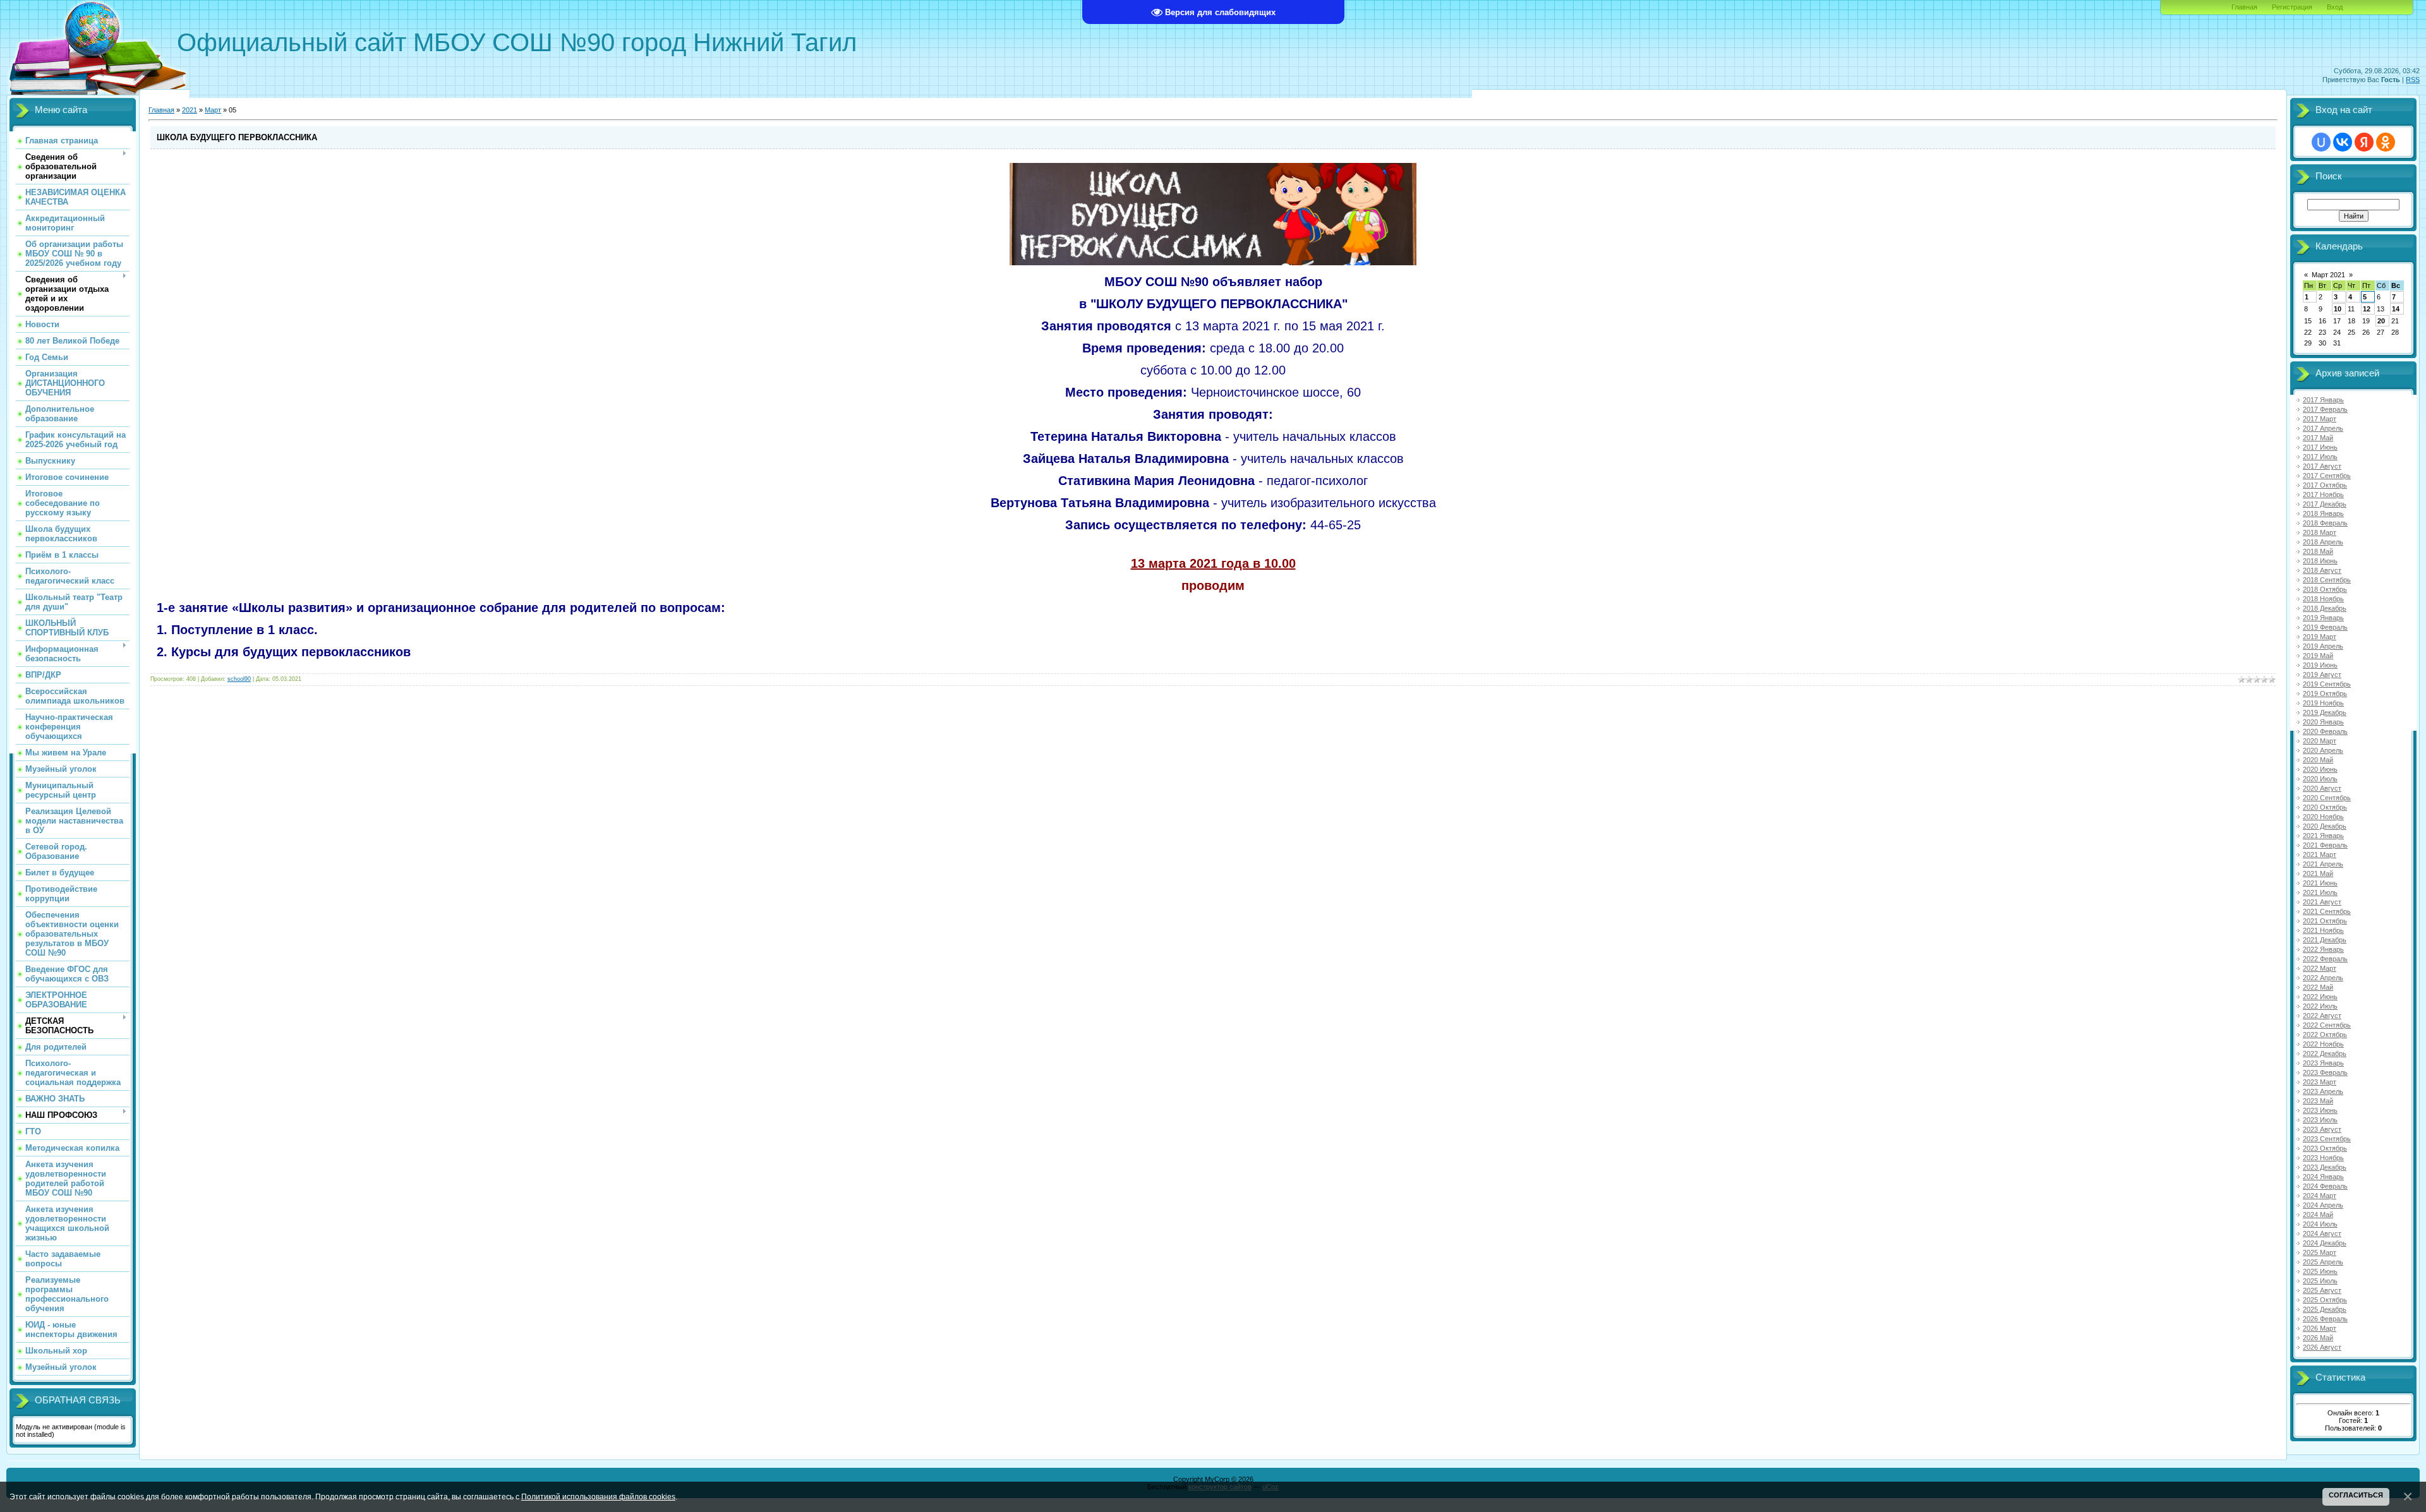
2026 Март (2320, 1328)
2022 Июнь (2320, 997)
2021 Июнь (2320, 883)
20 (2381, 321)
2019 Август (2322, 675)
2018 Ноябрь (2323, 599)
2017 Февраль (2325, 409)
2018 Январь (2323, 513)
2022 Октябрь (2325, 1035)
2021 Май (2318, 873)
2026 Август (2322, 1347)
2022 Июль (2320, 1006)
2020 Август (2322, 788)
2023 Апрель (2323, 1091)
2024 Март (2320, 1196)
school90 (239, 679)
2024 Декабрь (2325, 1243)
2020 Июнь (2320, 769)
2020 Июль (2320, 779)
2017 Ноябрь (2323, 495)
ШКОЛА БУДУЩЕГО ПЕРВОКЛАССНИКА (237, 137)
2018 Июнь (2320, 561)
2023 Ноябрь (2323, 1158)
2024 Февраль (2325, 1186)
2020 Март (2320, 741)
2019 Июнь (2320, 665)
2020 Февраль (2325, 731)
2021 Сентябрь (2327, 911)
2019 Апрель (2323, 646)
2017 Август (2322, 466)
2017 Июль (2320, 457)
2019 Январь (2323, 618)
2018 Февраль (2325, 523)
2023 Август (2322, 1129)
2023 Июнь (2320, 1110)
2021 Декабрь (2325, 940)
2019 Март (2320, 637)
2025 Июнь (2320, 1271)
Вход (2335, 7)
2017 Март (2320, 419)
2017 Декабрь (2325, 504)
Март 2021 (2328, 275)
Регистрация (2292, 7)
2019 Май (2318, 656)
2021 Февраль (2325, 845)
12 (2367, 309)
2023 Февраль (2325, 1072)
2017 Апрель (2323, 428)
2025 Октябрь (2325, 1300)
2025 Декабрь (2325, 1309)
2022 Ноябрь (2323, 1044)
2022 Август (2322, 1016)
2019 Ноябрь (2323, 703)
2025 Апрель (2323, 1262)
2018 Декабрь (2325, 608)
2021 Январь (2323, 836)
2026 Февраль (2325, 1319)
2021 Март (2320, 855)
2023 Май (2318, 1101)
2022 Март (2320, 968)
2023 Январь (2323, 1063)
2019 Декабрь (2325, 712)
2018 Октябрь (2325, 589)
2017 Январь (2323, 400)
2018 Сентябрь (2327, 580)
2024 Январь (2323, 1177)
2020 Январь (2323, 722)
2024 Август (2322, 1233)
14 (2396, 309)
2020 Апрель (2323, 750)
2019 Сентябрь (2327, 684)
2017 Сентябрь (2327, 476)
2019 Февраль (2325, 627)
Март (213, 110)
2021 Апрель (2323, 864)
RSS (2413, 80)
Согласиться (2356, 1495)
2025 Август (2322, 1290)
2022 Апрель (2323, 978)
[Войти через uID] (2321, 142)
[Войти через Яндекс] (2364, 142)
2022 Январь (2323, 949)
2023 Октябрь (2325, 1148)
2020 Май (2318, 760)
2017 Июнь (2320, 447)
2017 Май (2318, 438)
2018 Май (2318, 551)
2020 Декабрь (2325, 826)
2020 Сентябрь (2327, 798)
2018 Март (2320, 532)
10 (2338, 309)
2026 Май (2318, 1338)
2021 (190, 110)
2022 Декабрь (2325, 1053)
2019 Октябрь (2325, 693)
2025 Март (2320, 1252)
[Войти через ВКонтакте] (2343, 142)
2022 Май (2318, 987)
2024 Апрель (2323, 1205)
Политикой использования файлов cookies (598, 1497)
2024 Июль (2320, 1224)
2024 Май (2318, 1215)
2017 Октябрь (2325, 485)
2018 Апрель (2323, 542)
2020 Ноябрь (2323, 817)
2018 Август (2322, 570)
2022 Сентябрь (2327, 1025)
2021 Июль (2320, 892)
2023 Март (2320, 1082)
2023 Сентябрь (2327, 1139)
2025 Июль (2320, 1281)
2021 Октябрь (2325, 921)
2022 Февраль (2325, 959)
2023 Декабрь (2325, 1167)
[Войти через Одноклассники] (2386, 142)
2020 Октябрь (2325, 807)
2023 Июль (2320, 1120)
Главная (2244, 7)
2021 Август (2322, 902)
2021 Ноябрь (2323, 930)
